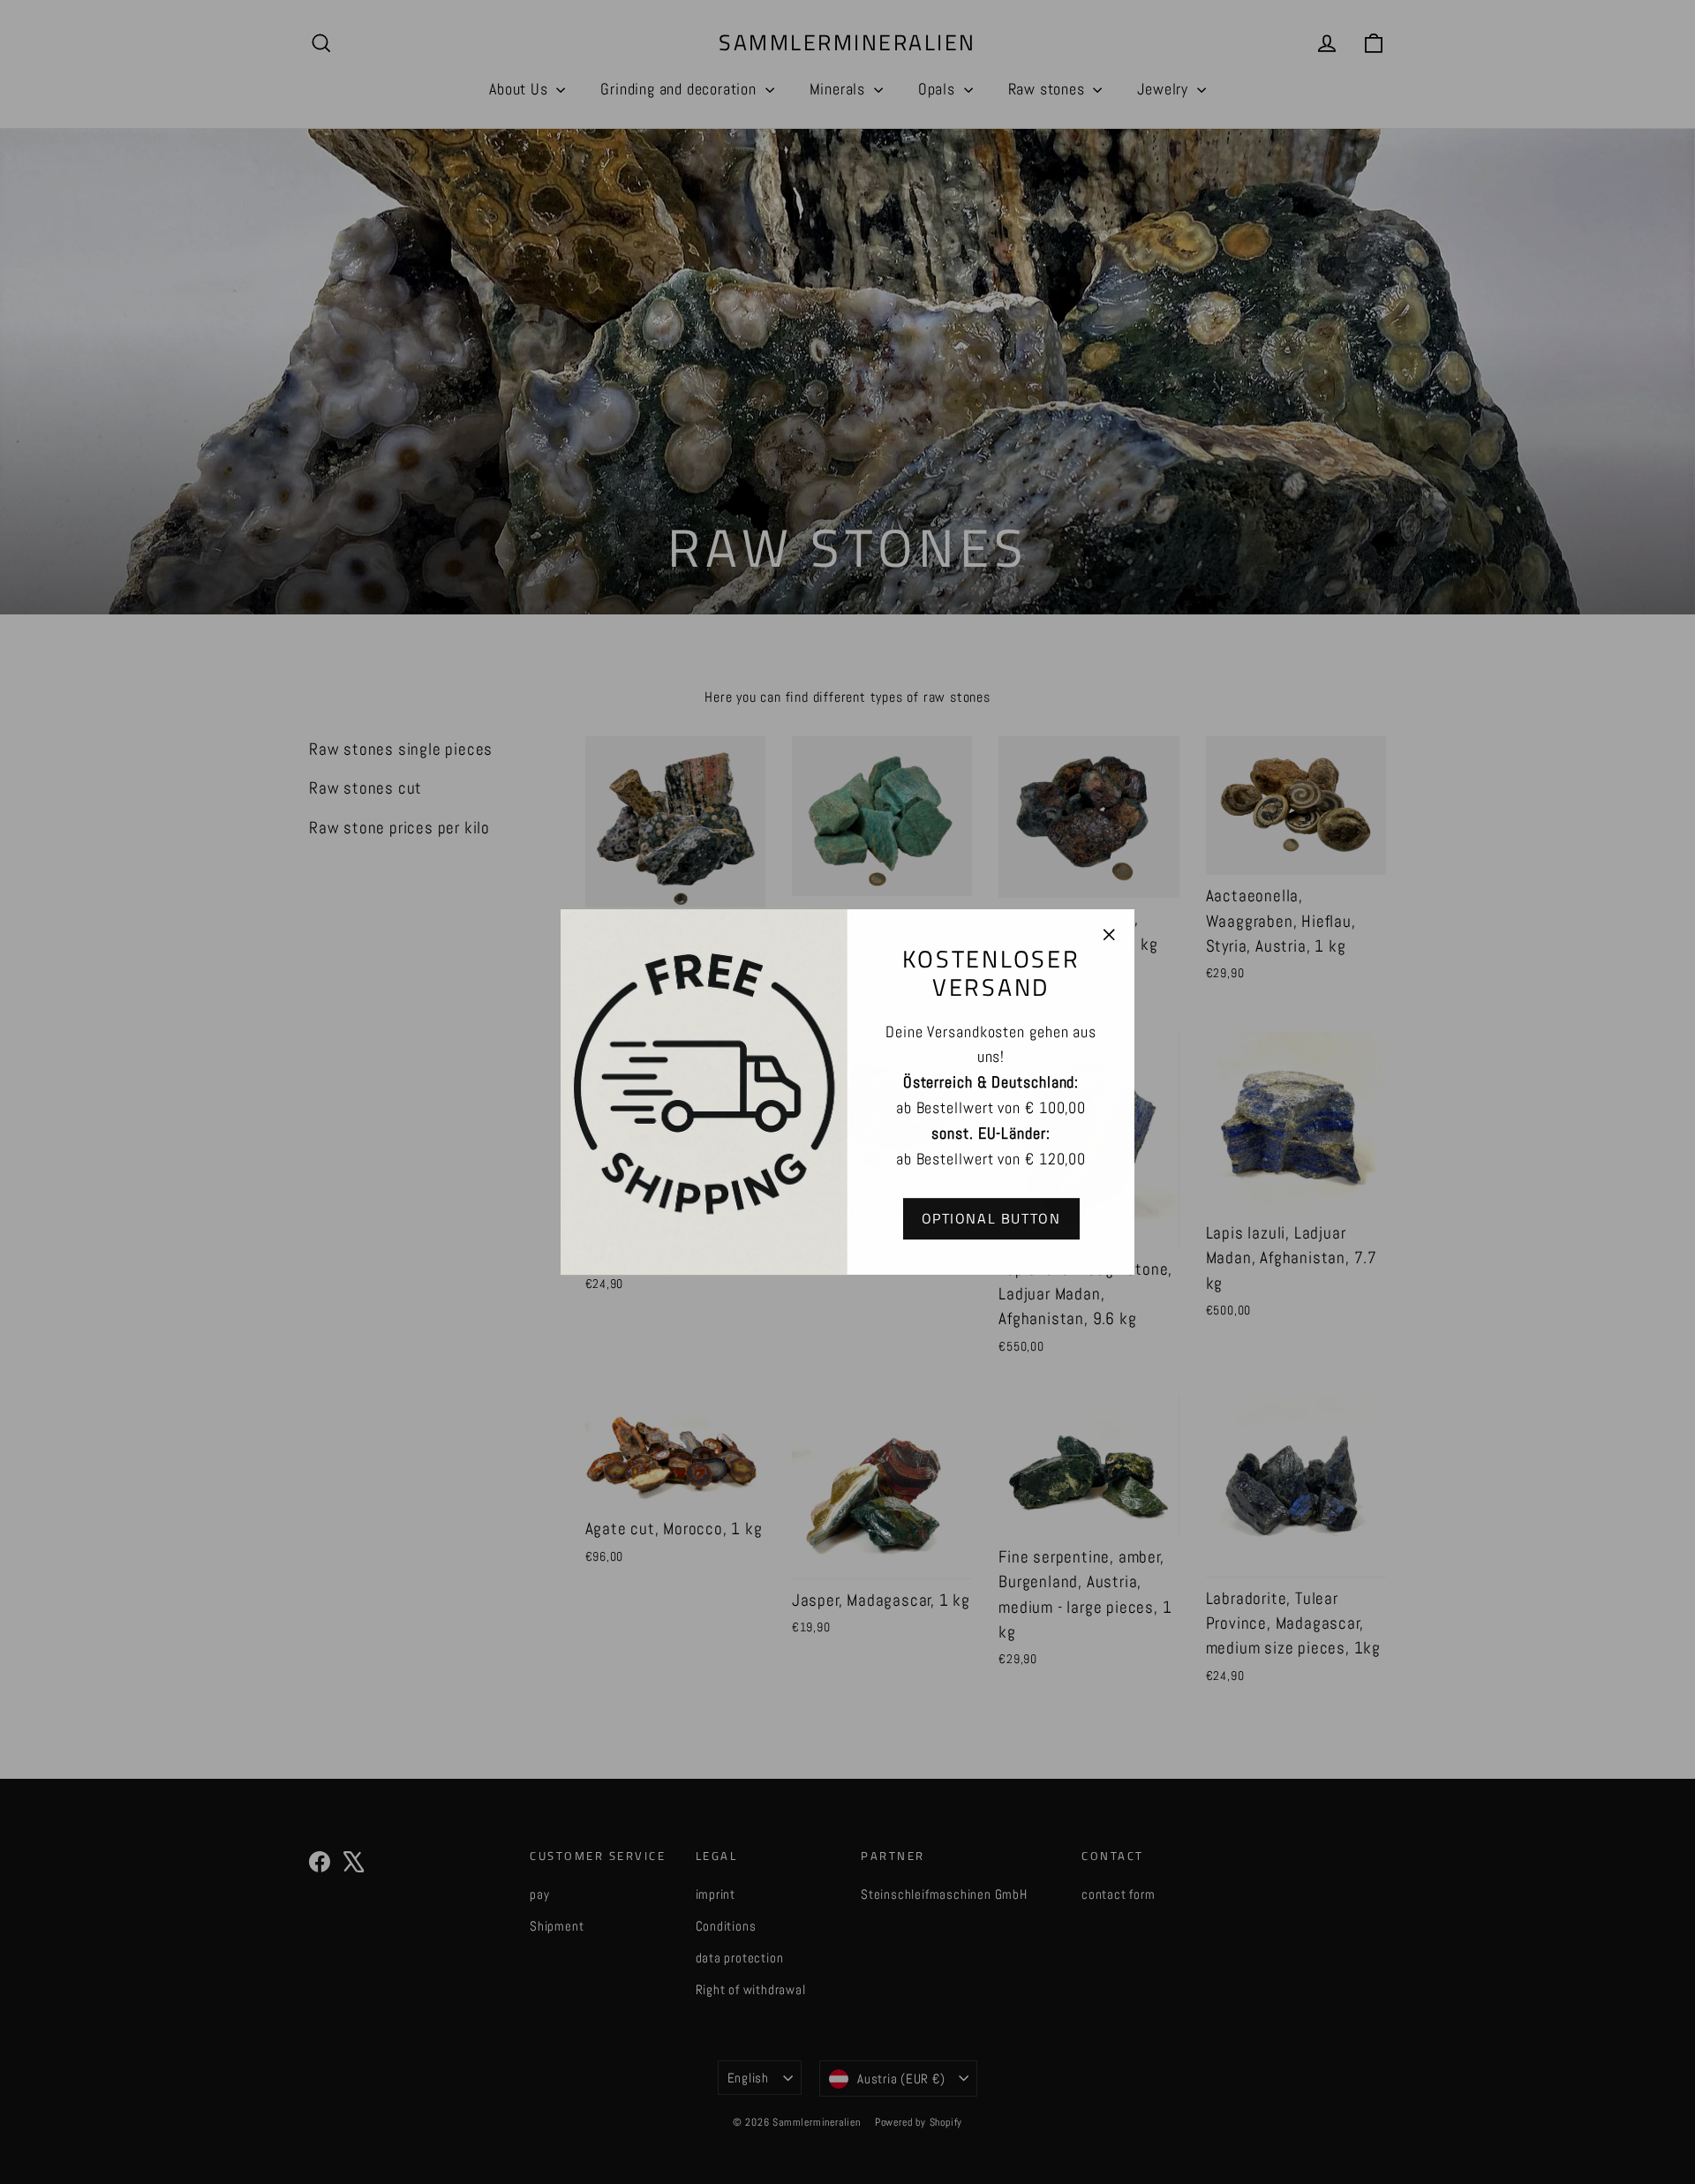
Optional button (991, 1218)
